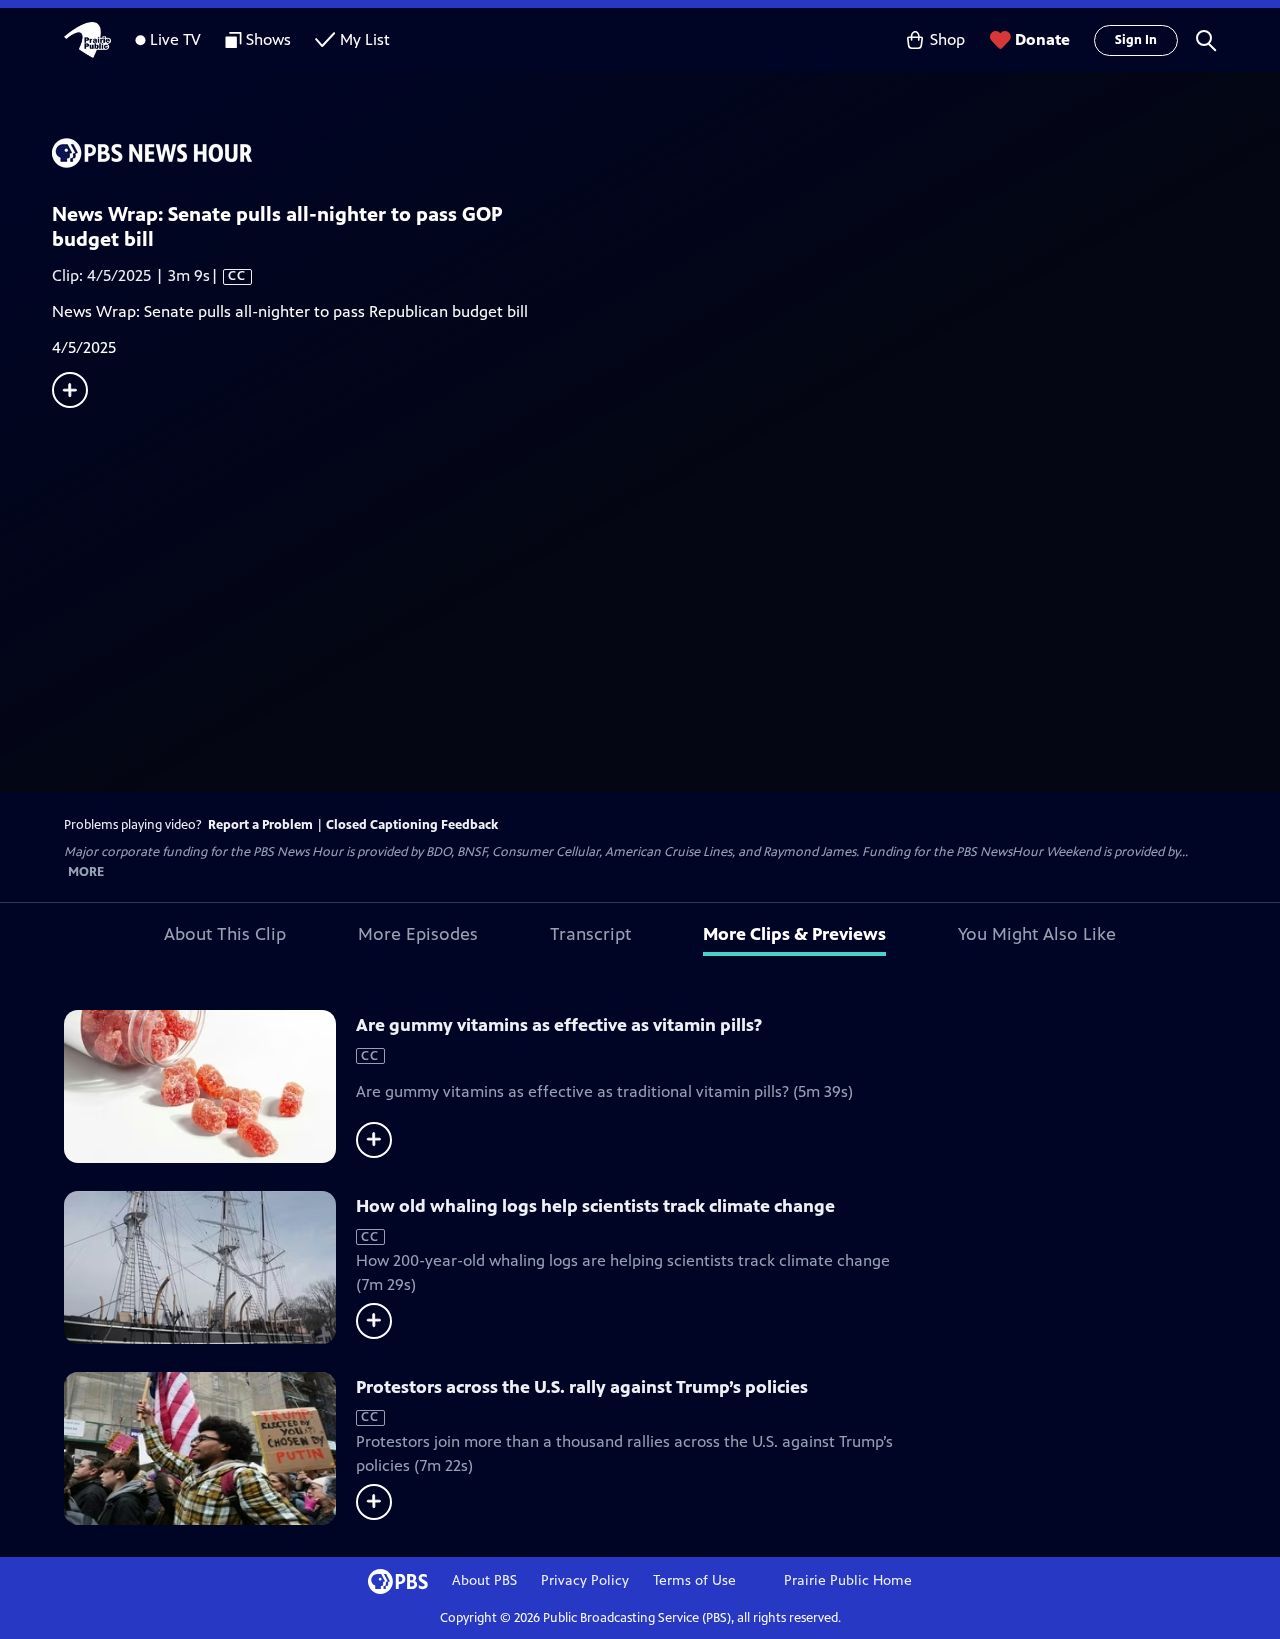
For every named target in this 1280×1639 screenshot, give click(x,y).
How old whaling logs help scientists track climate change (595, 1206)
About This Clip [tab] (225, 934)
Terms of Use (694, 1580)
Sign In (1136, 40)
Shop (947, 39)
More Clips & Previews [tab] (794, 934)
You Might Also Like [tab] (1037, 934)
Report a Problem (260, 825)
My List (365, 39)
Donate (1042, 39)
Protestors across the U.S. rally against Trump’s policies (582, 1387)
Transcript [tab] (590, 934)
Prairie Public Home (848, 1580)
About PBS (484, 1580)
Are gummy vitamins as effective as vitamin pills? (559, 1025)
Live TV (175, 39)
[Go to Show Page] (666, 153)
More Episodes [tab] (418, 934)
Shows (268, 39)
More (86, 872)
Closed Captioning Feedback (412, 825)
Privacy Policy (585, 1580)
